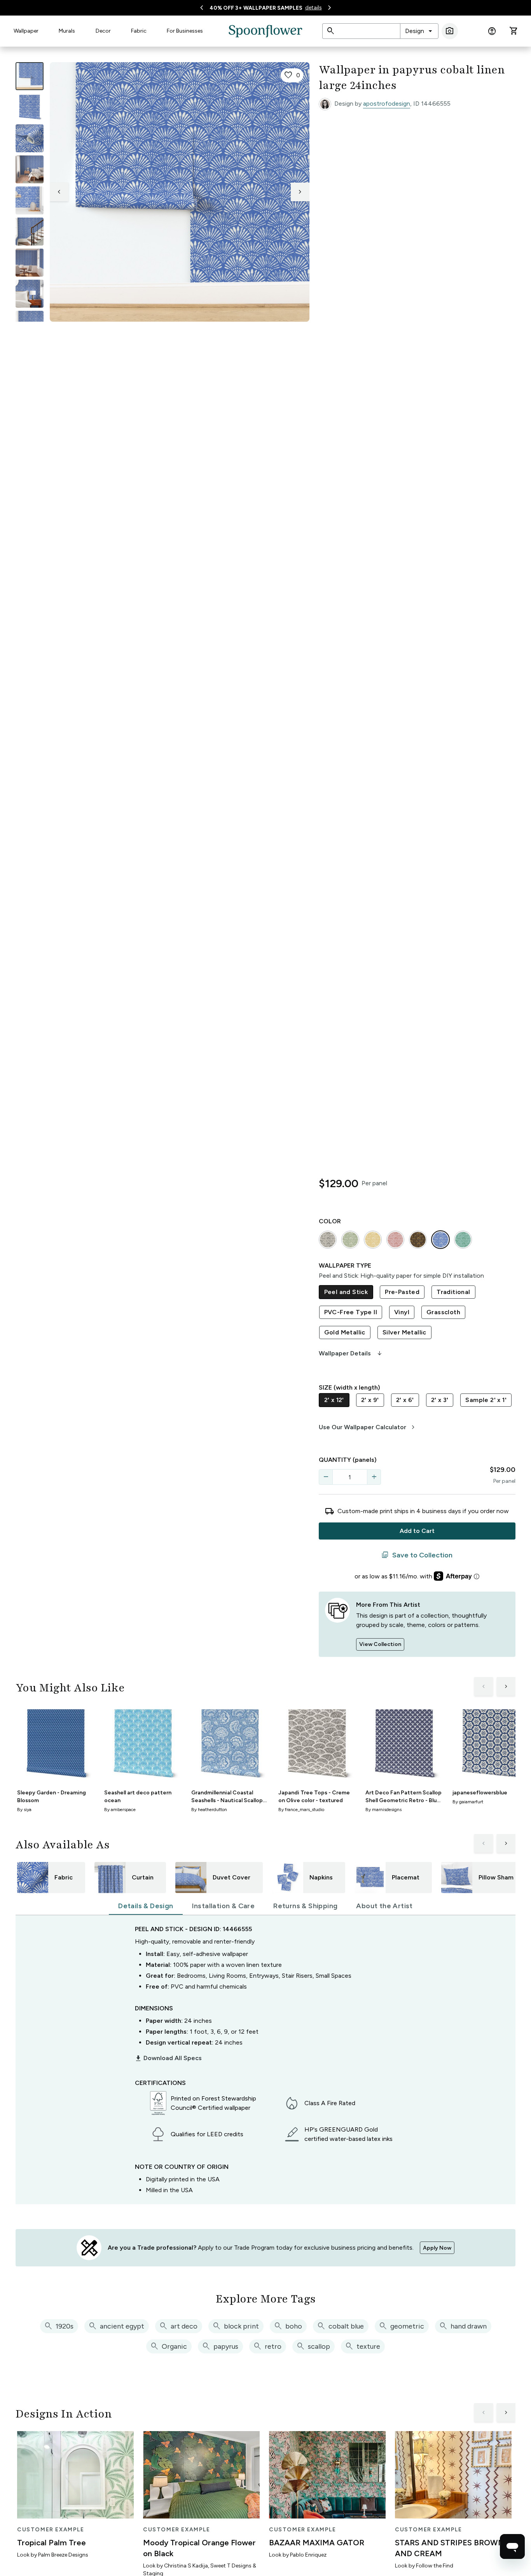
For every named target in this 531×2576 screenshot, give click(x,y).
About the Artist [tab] (384, 1906)
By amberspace (120, 1810)
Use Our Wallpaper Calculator (368, 1427)
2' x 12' (334, 1400)
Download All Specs (168, 2058)
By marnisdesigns (383, 1810)
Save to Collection (417, 1555)
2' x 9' (370, 1400)
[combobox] (419, 31)
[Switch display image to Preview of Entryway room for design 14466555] (30, 232)
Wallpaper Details (351, 1353)
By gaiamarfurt (468, 1802)
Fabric (139, 31)
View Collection (380, 1644)
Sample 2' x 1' (486, 1400)
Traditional (453, 1292)
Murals (67, 31)
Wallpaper (26, 31)
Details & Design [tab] (146, 1906)
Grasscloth (443, 1312)
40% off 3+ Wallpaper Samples (256, 8)
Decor (103, 31)
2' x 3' (440, 1400)
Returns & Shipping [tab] (305, 1906)
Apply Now (437, 2248)
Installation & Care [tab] (224, 1906)
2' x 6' (405, 1400)
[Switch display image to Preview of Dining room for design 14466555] (30, 263)
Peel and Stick (346, 1292)
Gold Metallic (345, 1332)
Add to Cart (417, 1531)
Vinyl (402, 1312)
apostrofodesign (387, 104)
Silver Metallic (404, 1332)
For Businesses (185, 31)
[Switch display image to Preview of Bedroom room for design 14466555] (30, 294)
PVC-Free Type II (351, 1312)
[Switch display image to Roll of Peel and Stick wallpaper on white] (30, 107)
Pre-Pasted (402, 1292)
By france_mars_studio (301, 1810)
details (314, 8)
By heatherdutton (209, 1810)
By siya (24, 1810)
